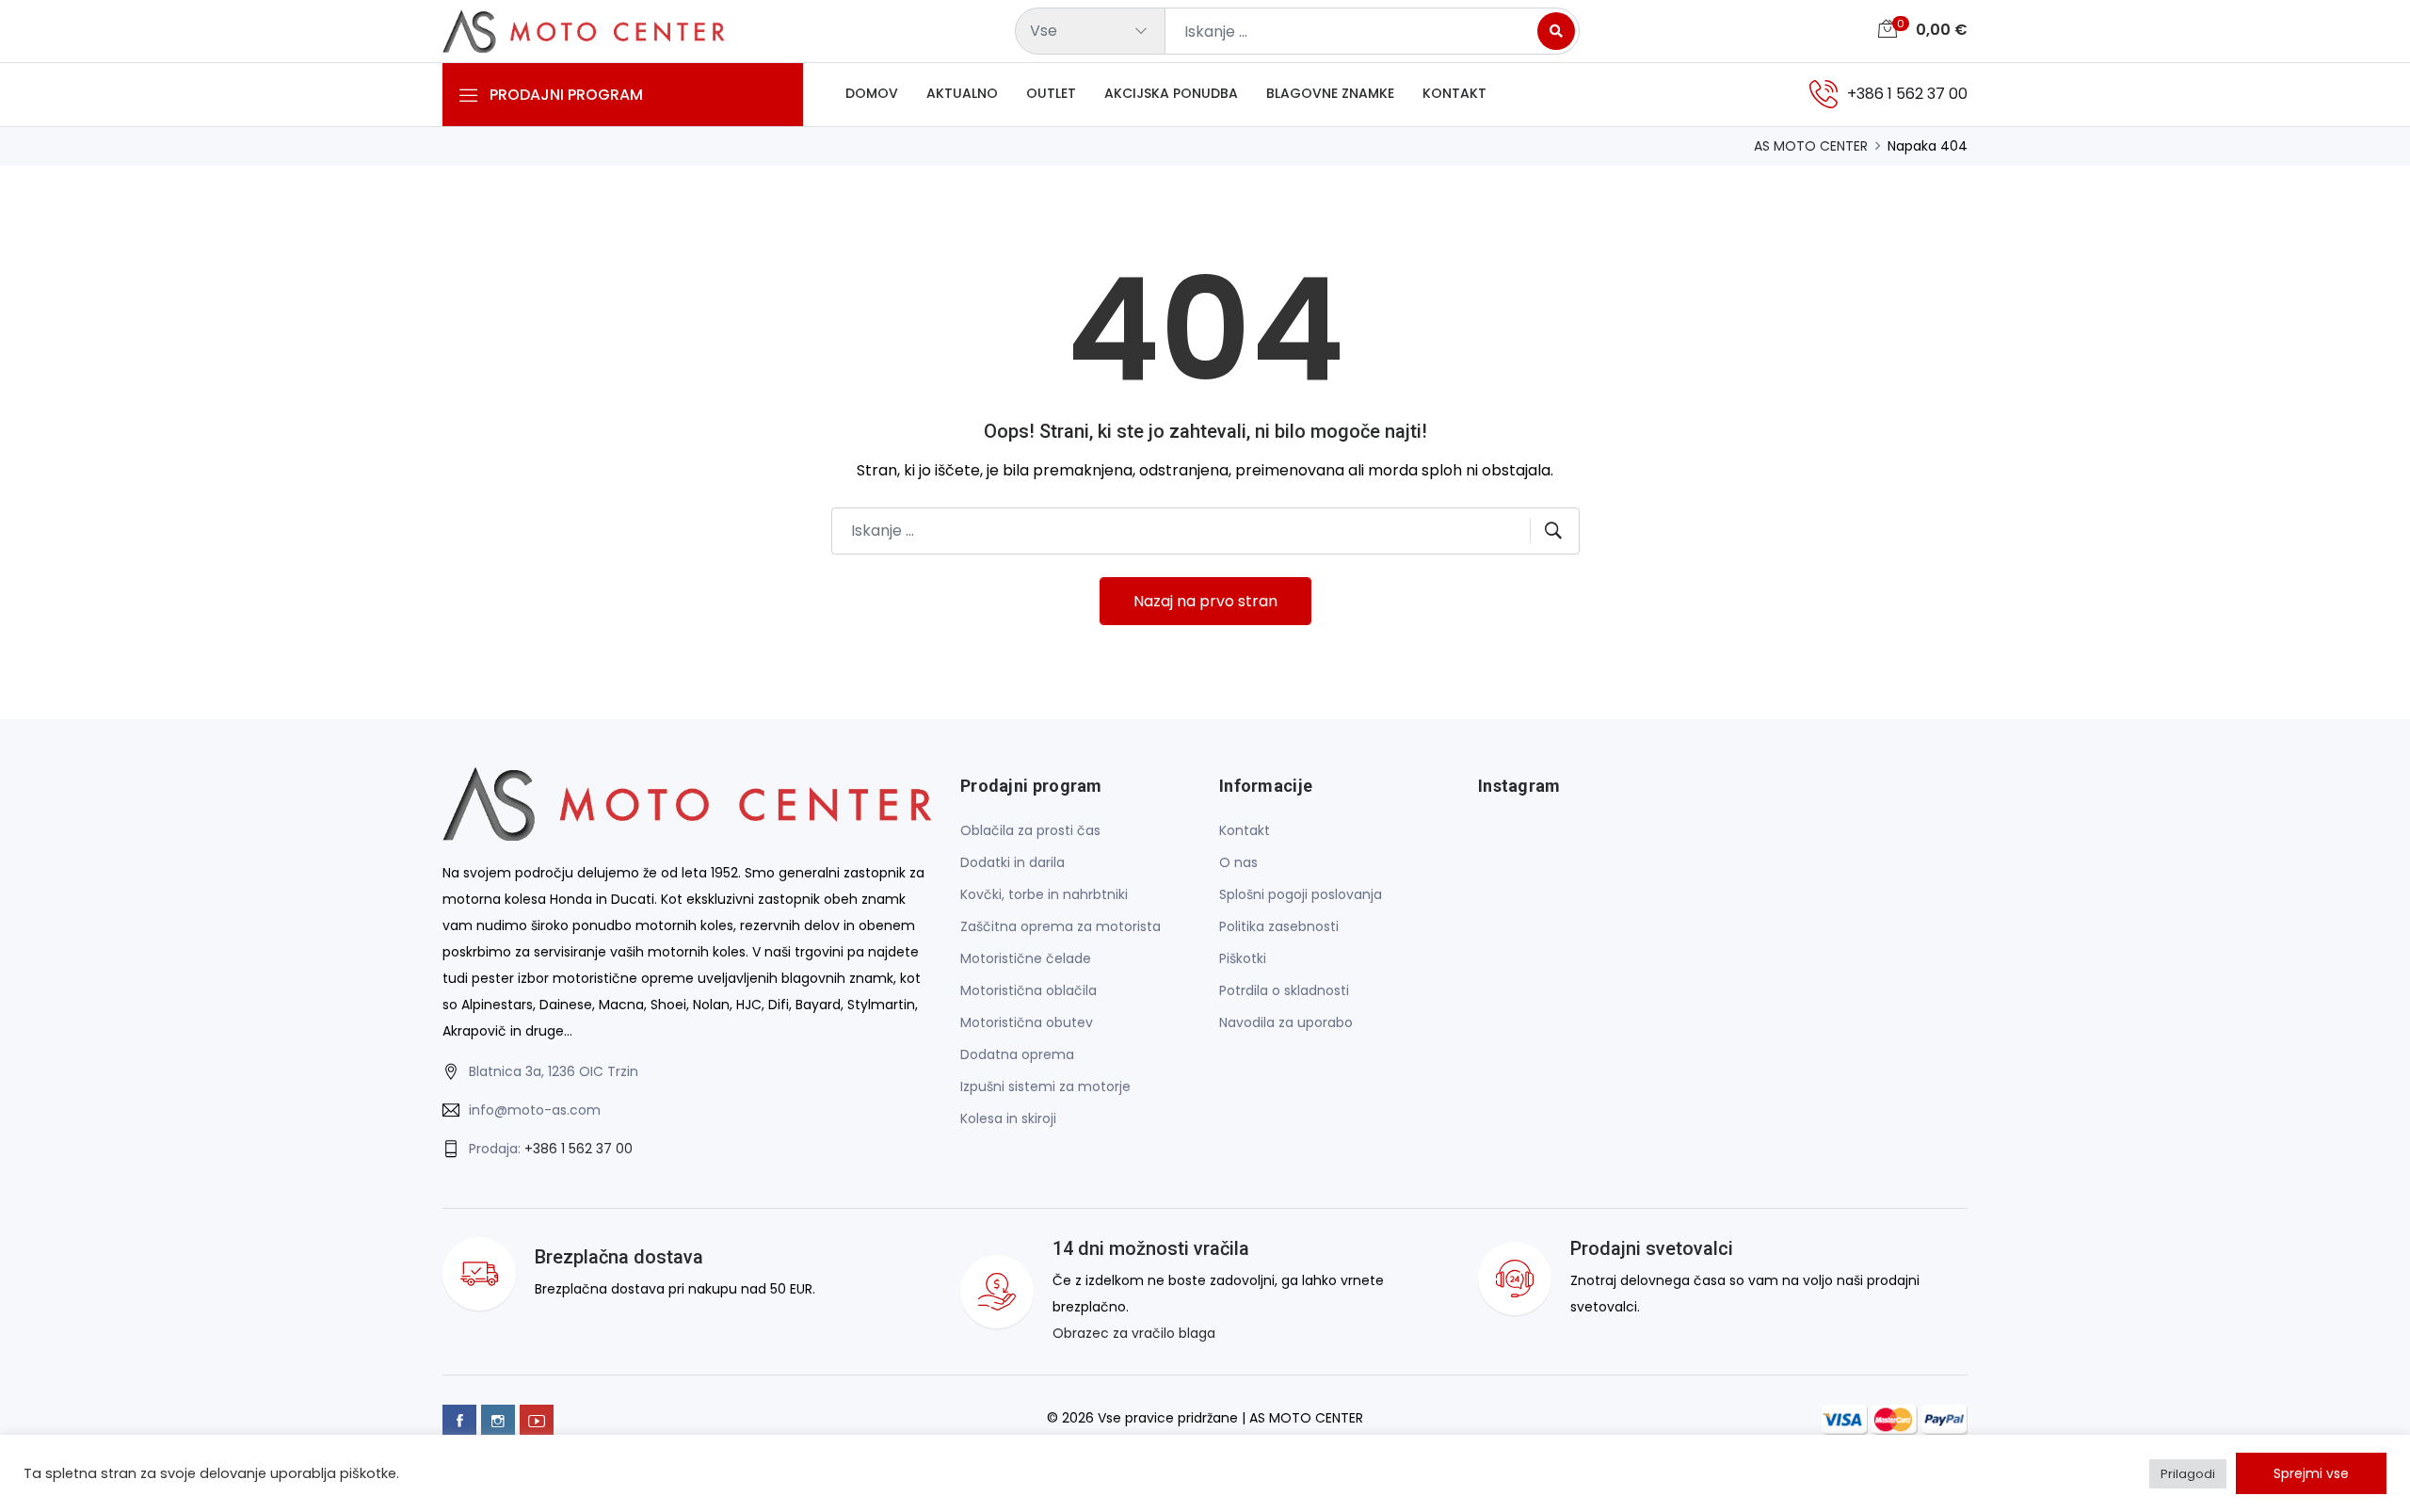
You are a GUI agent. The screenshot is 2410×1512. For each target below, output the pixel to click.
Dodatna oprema (1017, 1054)
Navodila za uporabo (1286, 1022)
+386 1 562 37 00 (578, 1149)
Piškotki (1243, 958)
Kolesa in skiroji (1008, 1118)
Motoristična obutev (1027, 1022)
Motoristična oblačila (1028, 990)
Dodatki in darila (1012, 862)
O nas (1238, 862)
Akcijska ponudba (1171, 93)
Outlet (1051, 93)
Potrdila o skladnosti (1284, 990)
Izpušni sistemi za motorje (1045, 1086)
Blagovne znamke (1330, 93)
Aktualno (962, 93)
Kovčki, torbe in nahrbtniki (1044, 894)
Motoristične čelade (1026, 958)
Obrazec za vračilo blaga (1134, 1333)
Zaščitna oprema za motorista (1060, 926)
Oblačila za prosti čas (1030, 830)
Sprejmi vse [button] (2311, 1473)
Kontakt (1454, 93)
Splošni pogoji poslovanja (1301, 894)
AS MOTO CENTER (1811, 146)
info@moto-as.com (535, 1110)
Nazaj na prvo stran (1205, 601)
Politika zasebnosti (1279, 926)
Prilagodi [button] (2188, 1474)
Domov (872, 93)
